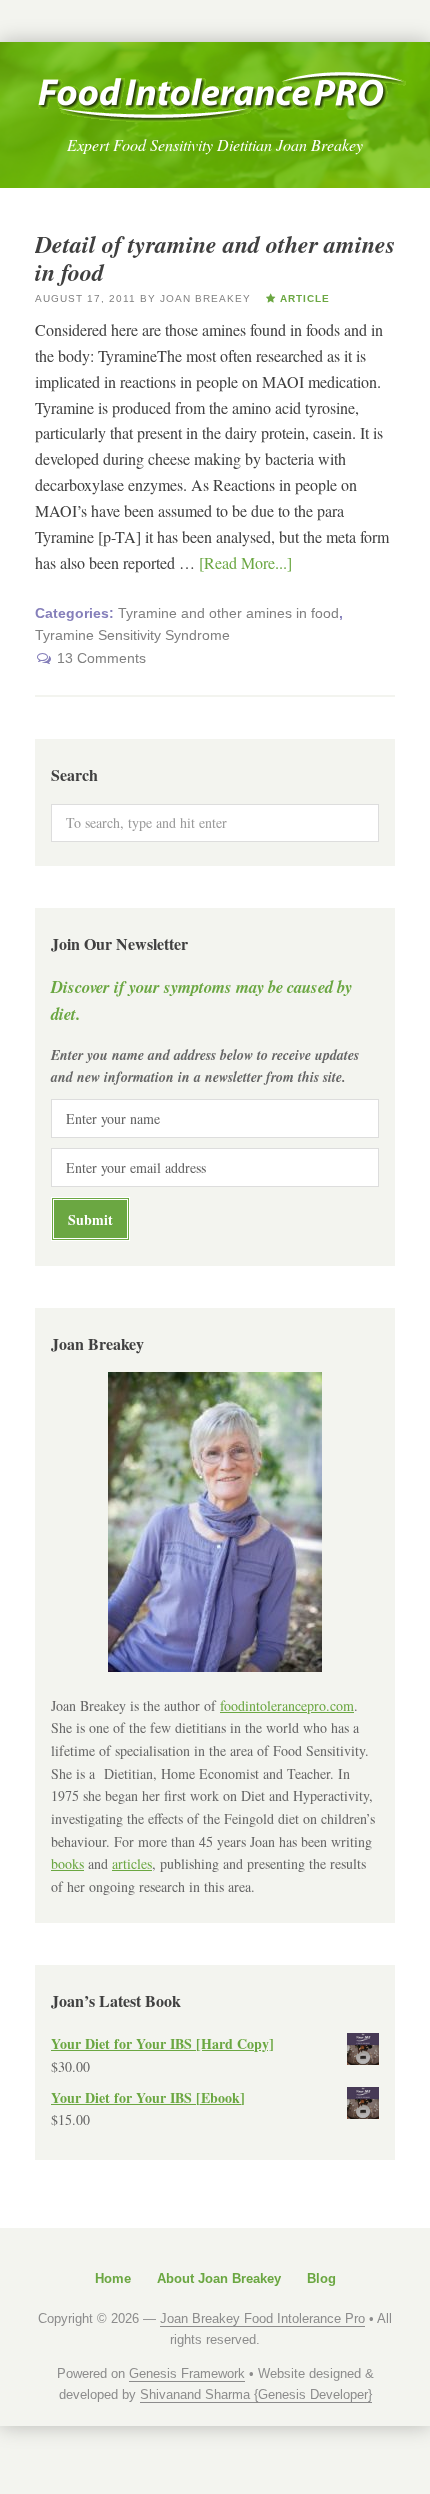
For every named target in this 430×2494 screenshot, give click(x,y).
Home (113, 2278)
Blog (321, 2278)
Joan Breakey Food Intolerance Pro (221, 97)
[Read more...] (245, 562)
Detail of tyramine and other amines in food (215, 258)
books (67, 1863)
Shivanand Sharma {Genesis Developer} (256, 2394)
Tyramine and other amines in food (228, 613)
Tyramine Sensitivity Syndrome (132, 635)
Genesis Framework (187, 2373)
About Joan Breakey (219, 2278)
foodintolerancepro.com (287, 1705)
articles (132, 1863)
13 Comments (101, 658)
